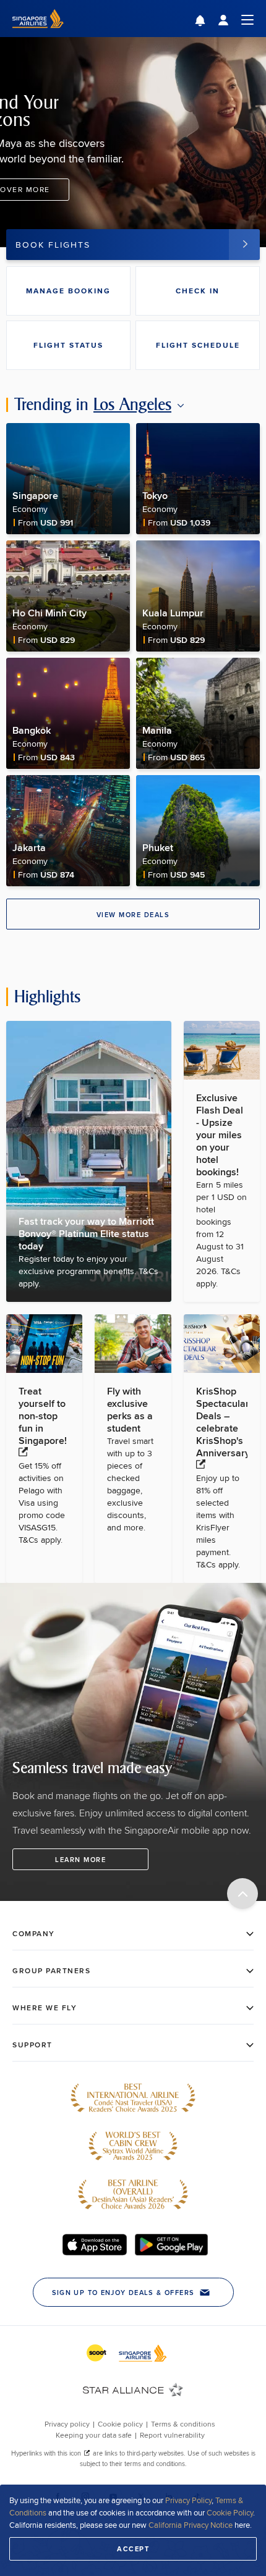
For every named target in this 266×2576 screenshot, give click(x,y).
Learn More (80, 1860)
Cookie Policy (230, 2512)
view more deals (133, 915)
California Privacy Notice (191, 2525)
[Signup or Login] (236, 19)
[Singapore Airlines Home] (38, 34)
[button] (209, 22)
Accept (133, 2549)
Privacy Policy (188, 2500)
